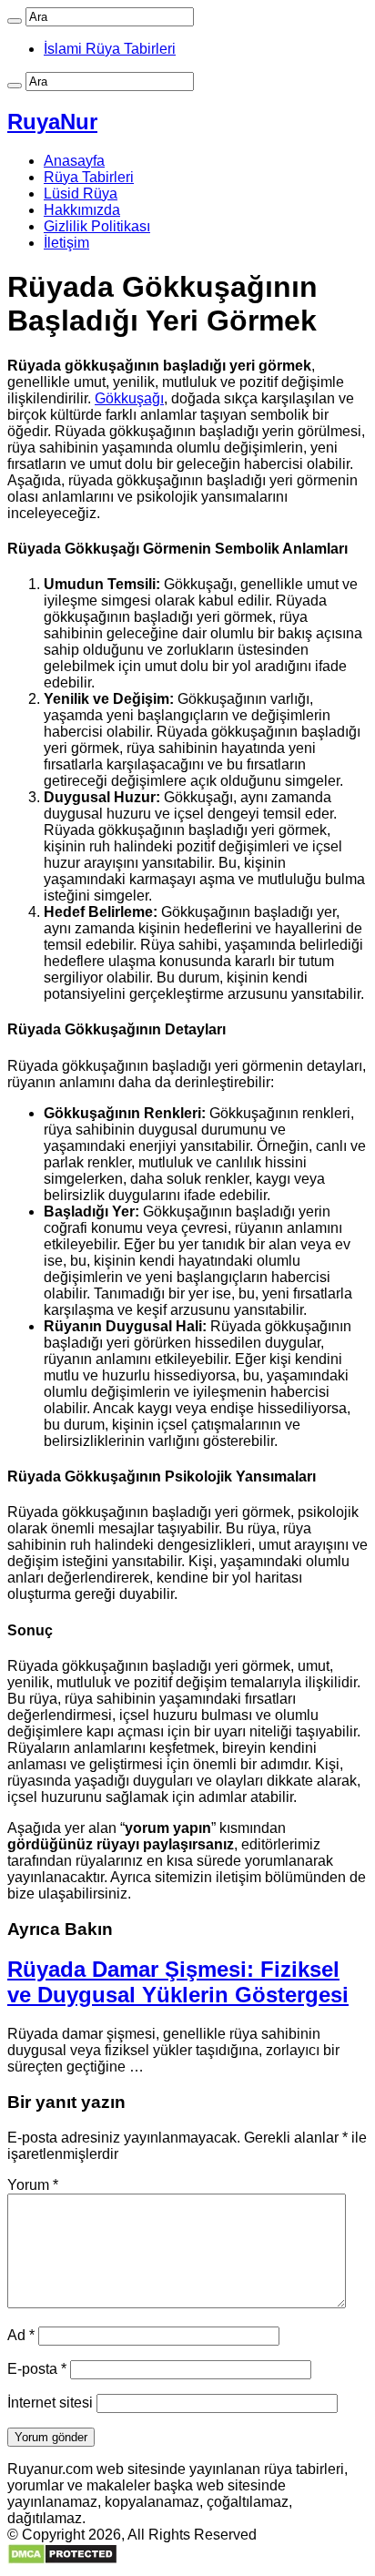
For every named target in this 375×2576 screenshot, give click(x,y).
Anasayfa (74, 161)
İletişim (66, 243)
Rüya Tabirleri (89, 177)
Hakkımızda (82, 210)
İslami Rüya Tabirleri (110, 49)
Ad (21, 2335)
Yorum (33, 2185)
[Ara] (15, 21)
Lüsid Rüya (81, 193)
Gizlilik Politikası (97, 226)
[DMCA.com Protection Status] (62, 2560)
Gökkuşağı (129, 398)
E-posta (37, 2369)
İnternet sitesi (50, 2403)
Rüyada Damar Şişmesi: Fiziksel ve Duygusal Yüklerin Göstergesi (178, 1982)
